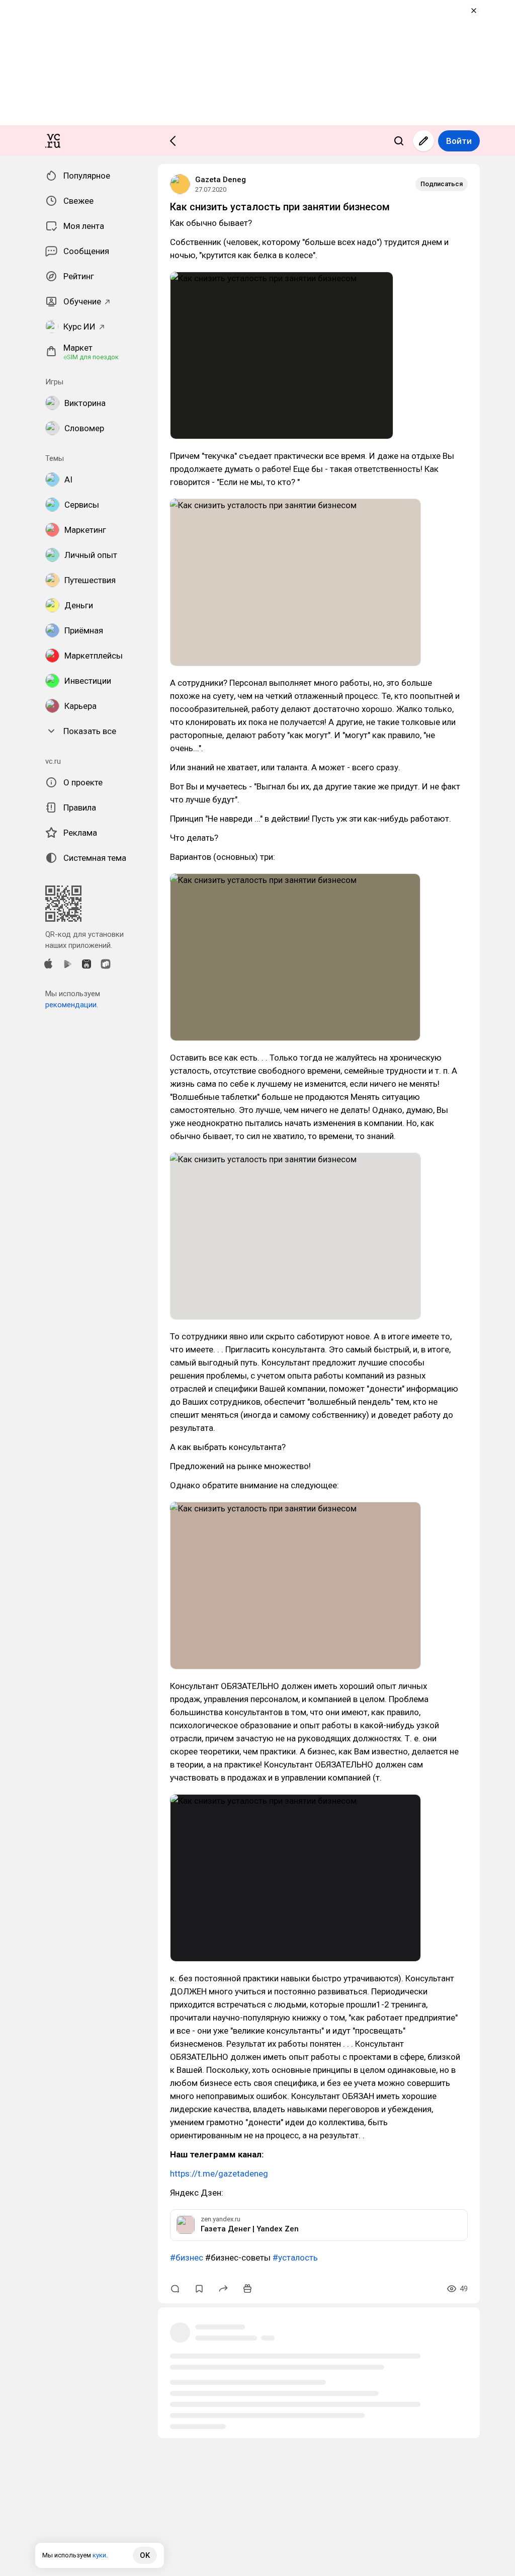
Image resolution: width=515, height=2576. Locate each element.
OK (145, 2555)
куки (99, 2555)
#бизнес (187, 2258)
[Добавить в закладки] (199, 2289)
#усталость (295, 2258)
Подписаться (442, 184)
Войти (459, 141)
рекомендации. (72, 1005)
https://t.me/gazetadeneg (219, 2173)
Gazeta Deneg (221, 180)
